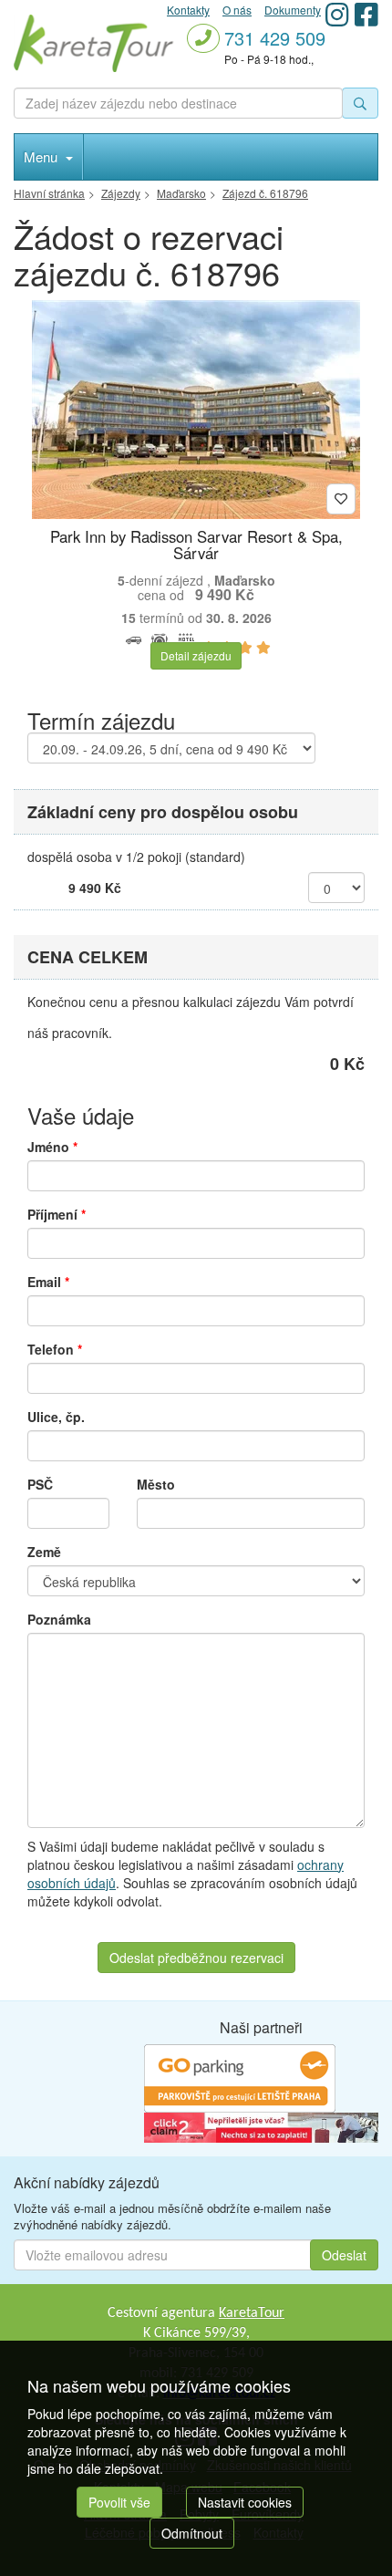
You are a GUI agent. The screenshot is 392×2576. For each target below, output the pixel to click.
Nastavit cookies (245, 2502)
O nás (237, 10)
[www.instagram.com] (337, 14)
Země (44, 1552)
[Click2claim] (261, 2126)
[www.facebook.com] (366, 14)
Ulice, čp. (56, 1417)
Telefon (55, 1349)
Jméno (52, 1147)
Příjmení (57, 1214)
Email (48, 1282)
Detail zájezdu (196, 655)
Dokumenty (293, 10)
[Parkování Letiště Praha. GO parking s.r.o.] (240, 2077)
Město (156, 1484)
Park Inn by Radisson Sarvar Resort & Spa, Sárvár (196, 545)
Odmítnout (192, 2533)
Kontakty (188, 10)
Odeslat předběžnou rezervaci (196, 1958)
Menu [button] (42, 156)
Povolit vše (119, 2502)
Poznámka (59, 1619)
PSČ (40, 1484)
